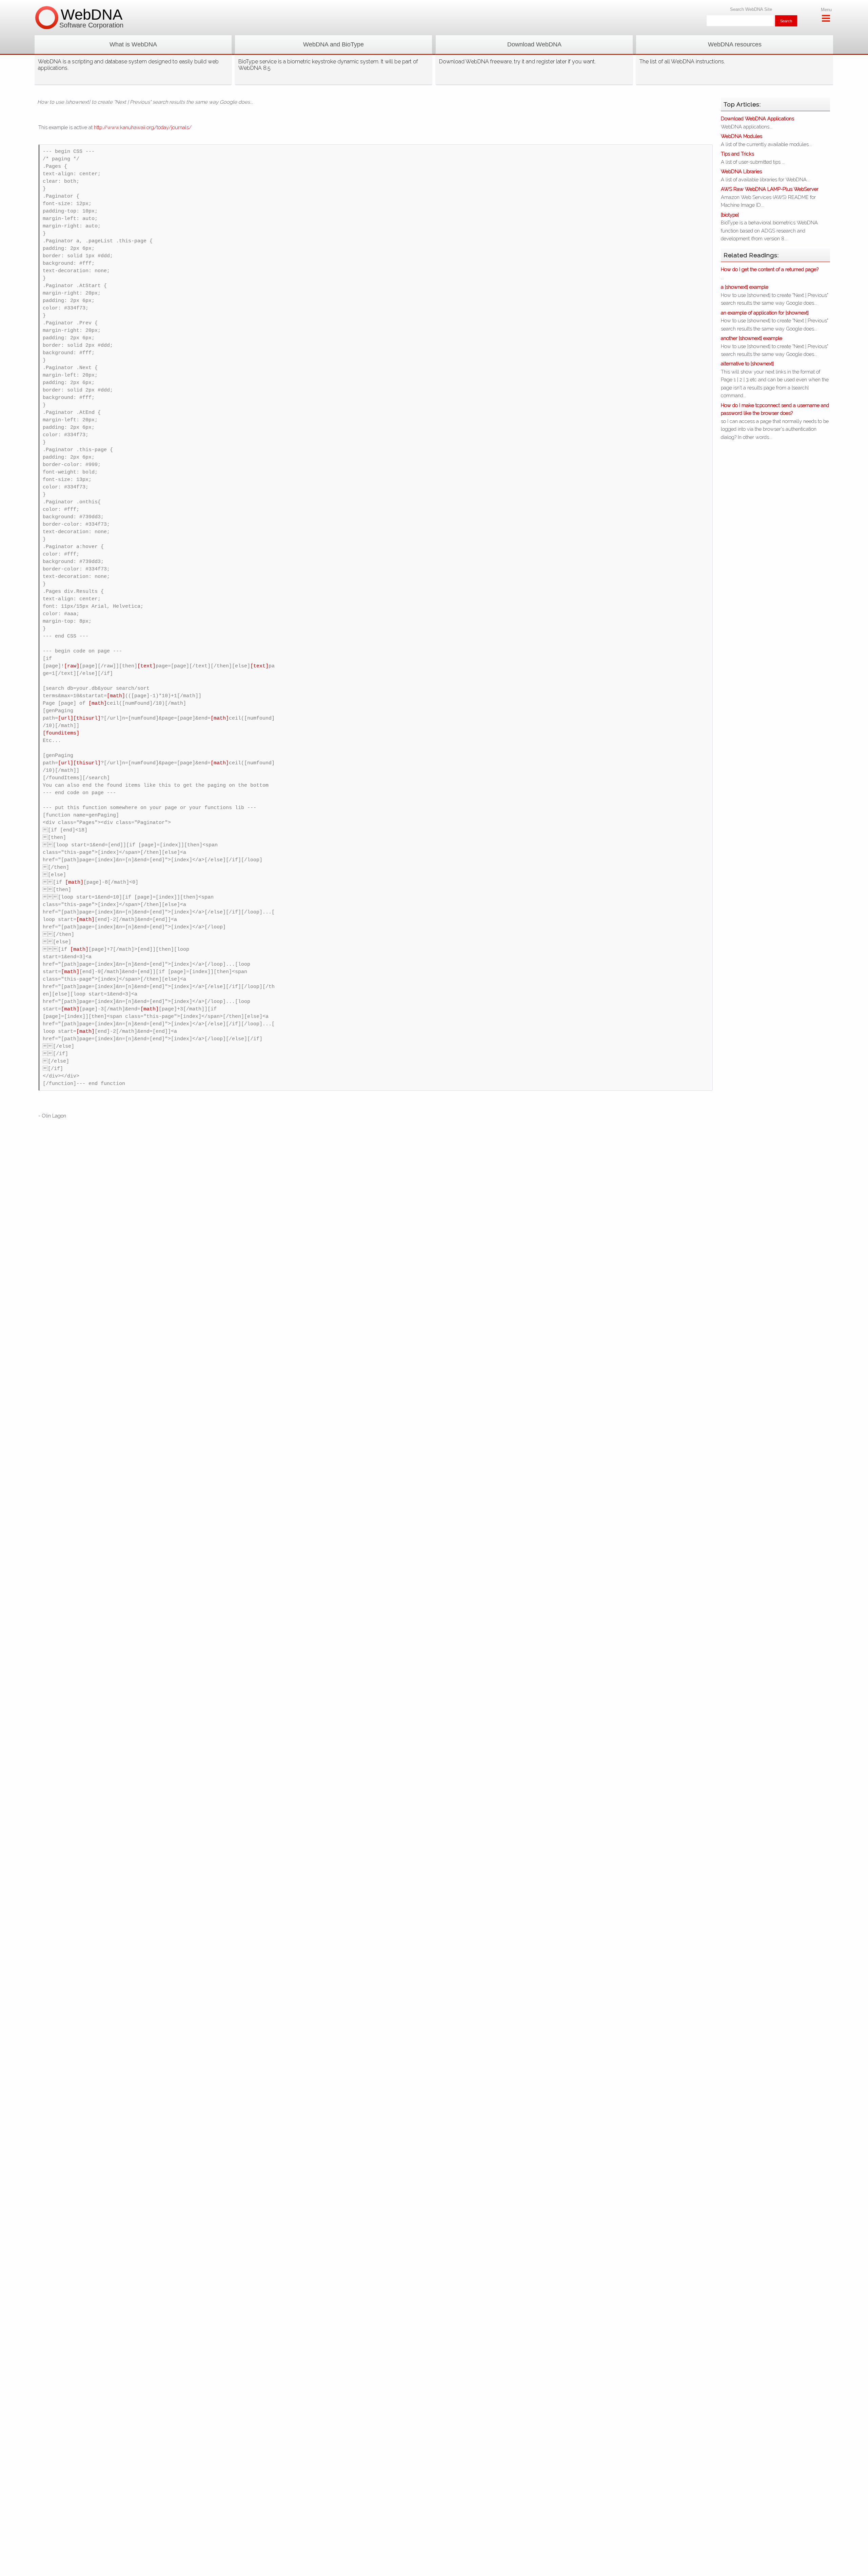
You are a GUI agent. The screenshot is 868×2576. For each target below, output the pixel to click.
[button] (133, 45)
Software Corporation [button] (91, 25)
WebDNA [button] (92, 14)
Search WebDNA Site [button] (751, 9)
